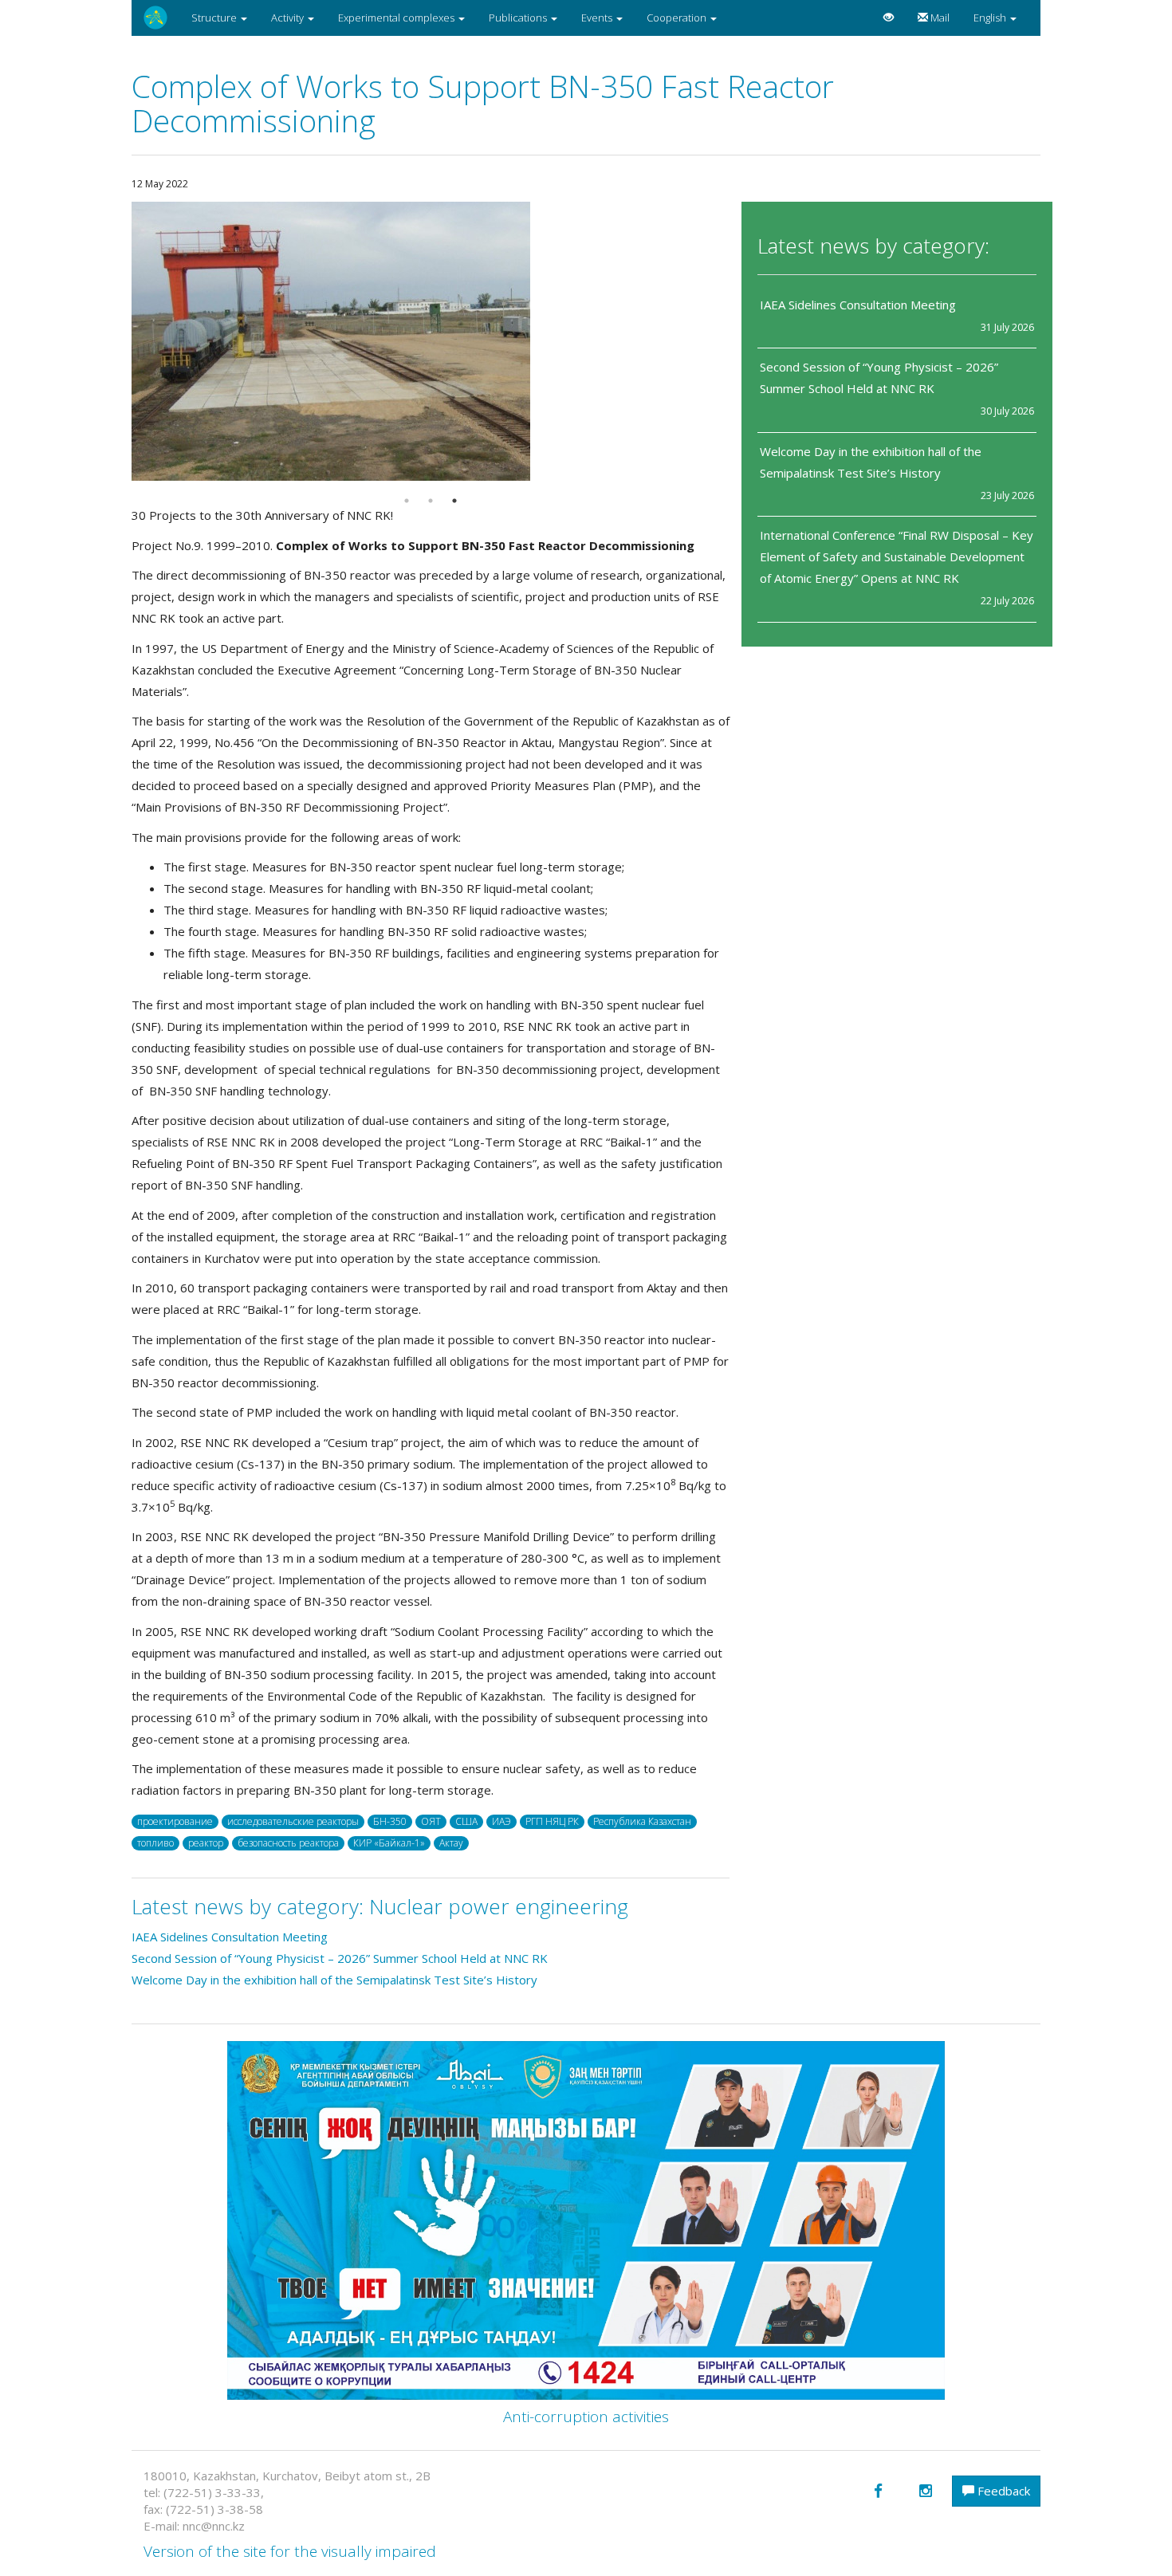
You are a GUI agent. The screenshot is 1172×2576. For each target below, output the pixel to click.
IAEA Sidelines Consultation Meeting (858, 305)
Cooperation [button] (678, 18)
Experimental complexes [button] (397, 18)
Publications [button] (519, 18)
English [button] (991, 18)
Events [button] (598, 18)
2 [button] (431, 501)
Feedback (1002, 2491)
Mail (939, 18)
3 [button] (454, 501)
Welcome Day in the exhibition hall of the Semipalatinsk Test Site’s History (334, 1980)
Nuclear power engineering (499, 1906)
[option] (431, 341)
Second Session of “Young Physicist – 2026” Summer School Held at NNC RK (341, 1958)
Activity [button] (289, 18)
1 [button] (407, 501)
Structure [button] (215, 18)
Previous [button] (120, 341)
